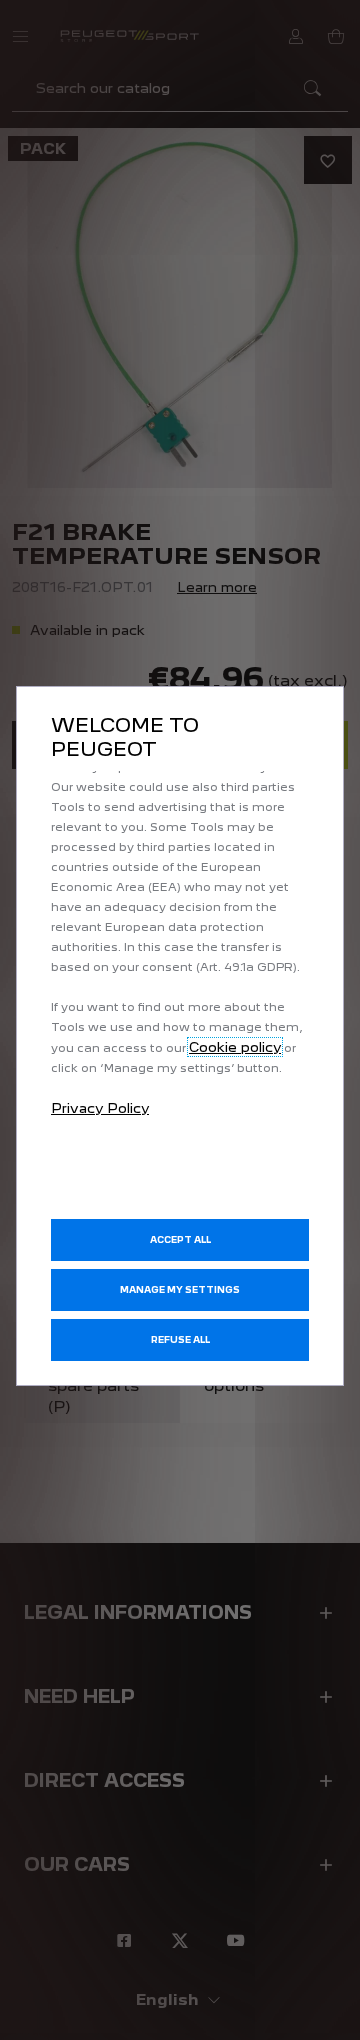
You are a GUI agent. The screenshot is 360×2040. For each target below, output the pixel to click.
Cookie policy (235, 1047)
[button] (180, 1290)
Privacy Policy (100, 1108)
